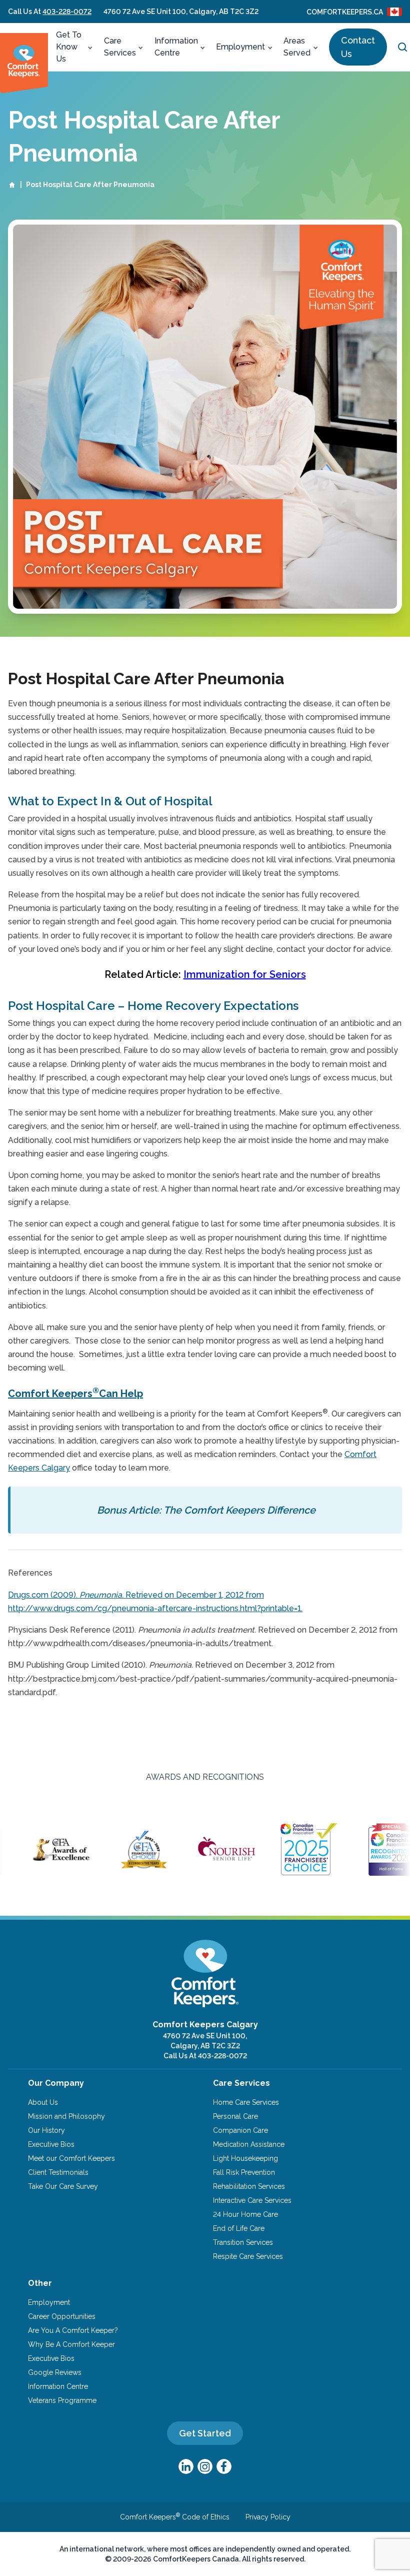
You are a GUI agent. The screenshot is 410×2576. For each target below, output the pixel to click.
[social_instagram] (205, 2466)
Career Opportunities (62, 2316)
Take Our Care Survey (63, 2186)
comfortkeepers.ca (345, 12)
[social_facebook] (224, 2466)
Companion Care (240, 2130)
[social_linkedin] (186, 2466)
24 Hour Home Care (245, 2214)
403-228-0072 (67, 12)
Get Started (205, 2433)
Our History (46, 2130)
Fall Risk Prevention (244, 2172)
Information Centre (176, 47)
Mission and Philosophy (66, 2116)
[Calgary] (24, 63)
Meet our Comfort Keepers (71, 2158)
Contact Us (358, 47)
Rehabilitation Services (249, 2186)
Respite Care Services (248, 2256)
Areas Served (297, 47)
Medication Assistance (249, 2144)
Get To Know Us (69, 47)
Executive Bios (51, 2144)
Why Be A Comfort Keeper (71, 2344)
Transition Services (243, 2242)
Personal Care (235, 2116)
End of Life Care (239, 2228)
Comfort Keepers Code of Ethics (175, 2517)
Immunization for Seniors (245, 974)
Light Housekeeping (245, 2158)
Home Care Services (246, 2102)
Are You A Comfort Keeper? (73, 2330)
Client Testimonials (58, 2172)
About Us (43, 2102)
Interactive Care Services (252, 2200)
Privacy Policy (268, 2517)
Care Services (120, 47)
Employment (240, 47)
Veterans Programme (62, 2400)
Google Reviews (55, 2372)
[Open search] (402, 47)
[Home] (12, 185)
